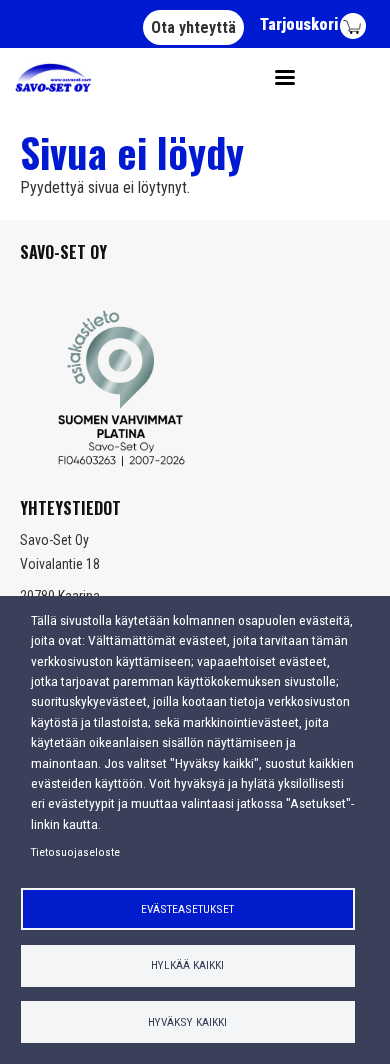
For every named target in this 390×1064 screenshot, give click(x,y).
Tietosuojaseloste (75, 852)
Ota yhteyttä (193, 27)
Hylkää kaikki (187, 965)
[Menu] (278, 78)
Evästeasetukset (187, 909)
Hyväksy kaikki (187, 1022)
